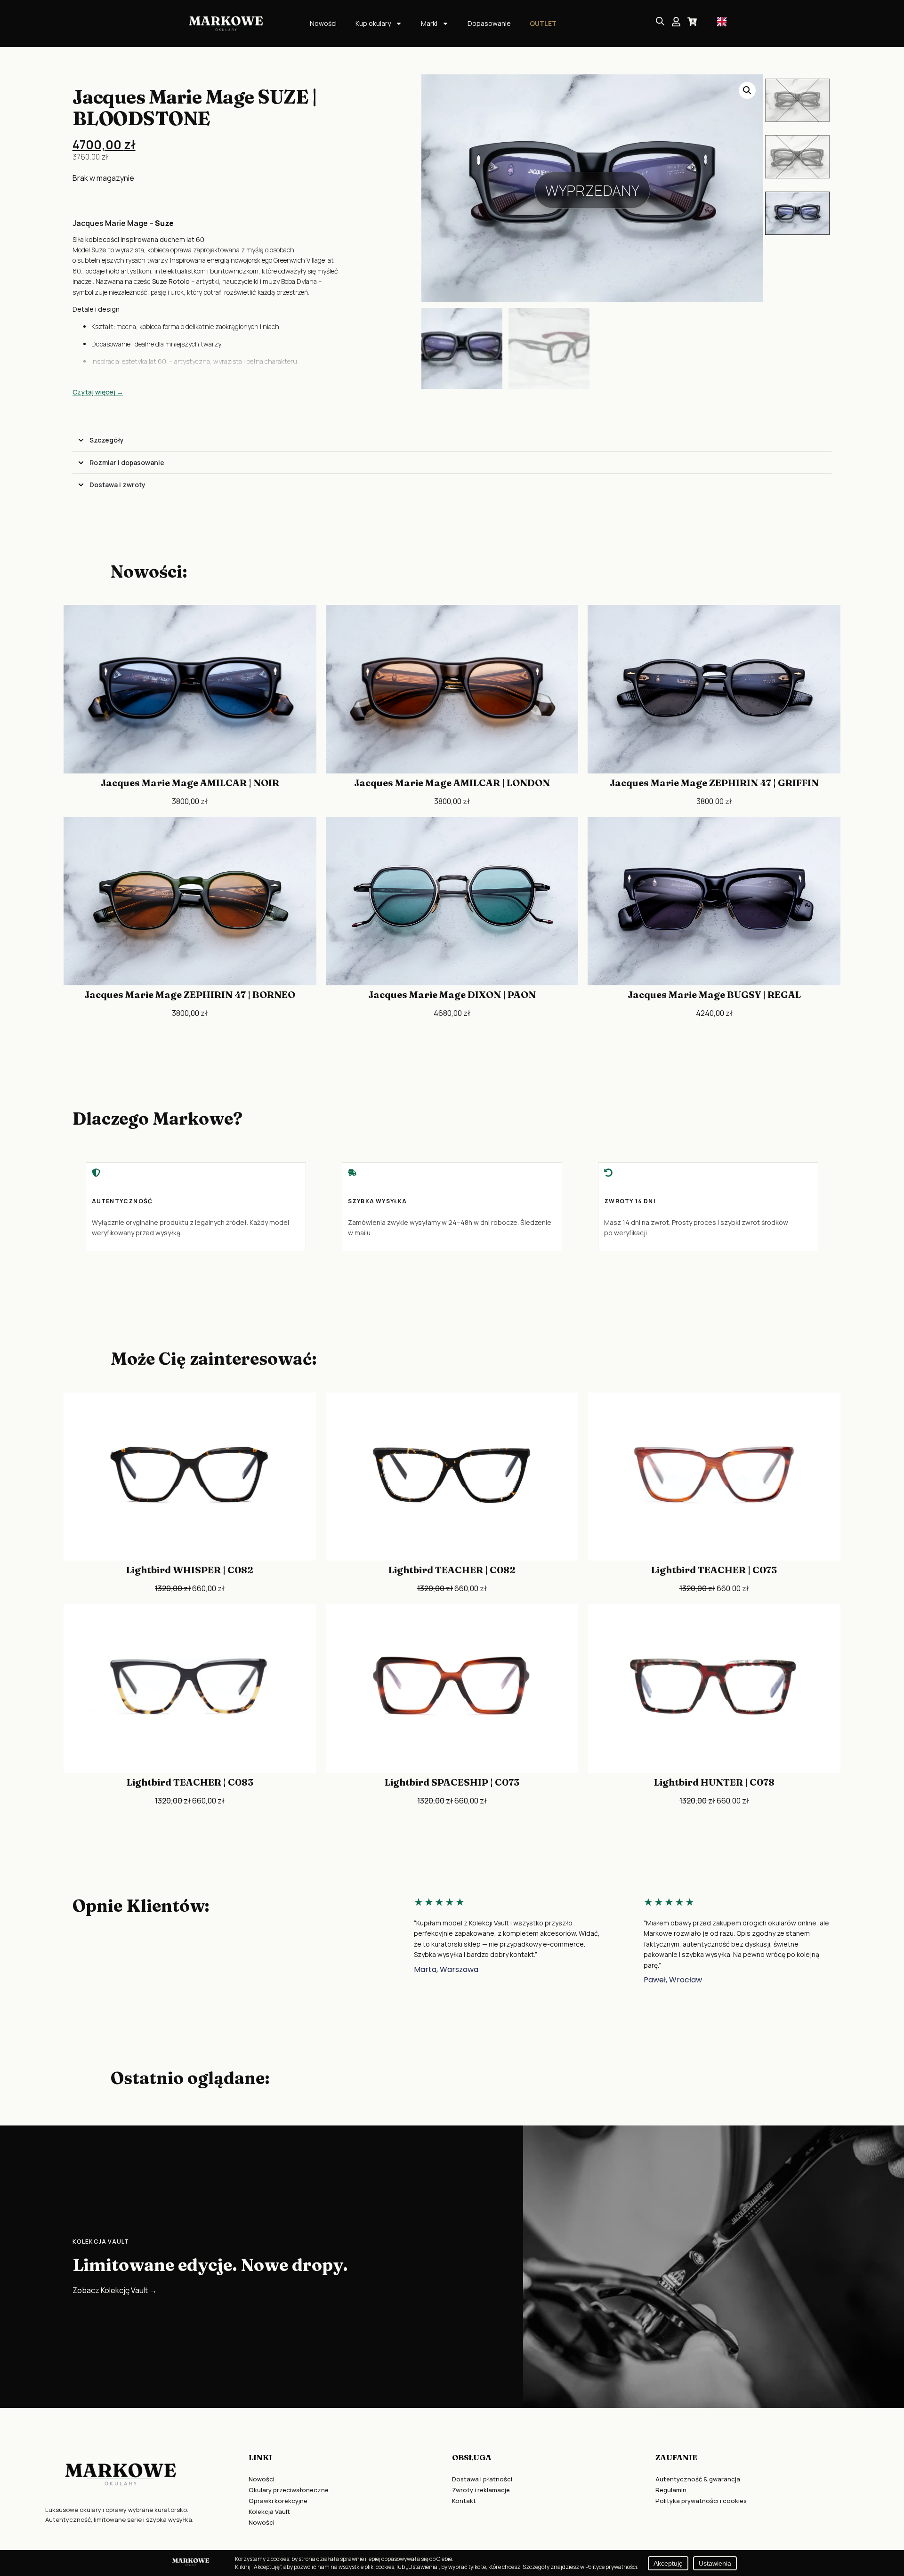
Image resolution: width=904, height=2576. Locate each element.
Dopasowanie (489, 23)
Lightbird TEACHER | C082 (452, 1570)
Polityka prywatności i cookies (701, 2501)
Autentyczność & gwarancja (698, 2479)
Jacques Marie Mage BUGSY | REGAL (714, 994)
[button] (747, 90)
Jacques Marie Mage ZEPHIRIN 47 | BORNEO (190, 994)
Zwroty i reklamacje (481, 2490)
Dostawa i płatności (482, 2479)
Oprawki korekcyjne (278, 2501)
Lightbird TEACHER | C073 (714, 1570)
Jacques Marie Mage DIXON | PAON (452, 994)
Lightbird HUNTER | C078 (714, 1782)
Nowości (323, 23)
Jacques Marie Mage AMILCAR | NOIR (190, 783)
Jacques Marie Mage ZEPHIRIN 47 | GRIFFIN (714, 783)
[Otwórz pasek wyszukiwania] (660, 21)
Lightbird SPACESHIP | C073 (452, 1782)
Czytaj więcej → (98, 392)
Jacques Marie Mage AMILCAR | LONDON (452, 783)
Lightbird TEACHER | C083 (190, 1782)
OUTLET (543, 23)
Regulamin (671, 2490)
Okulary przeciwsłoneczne (289, 2490)
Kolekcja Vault (269, 2512)
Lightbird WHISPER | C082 (190, 1570)
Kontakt (464, 2501)
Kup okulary (373, 23)
